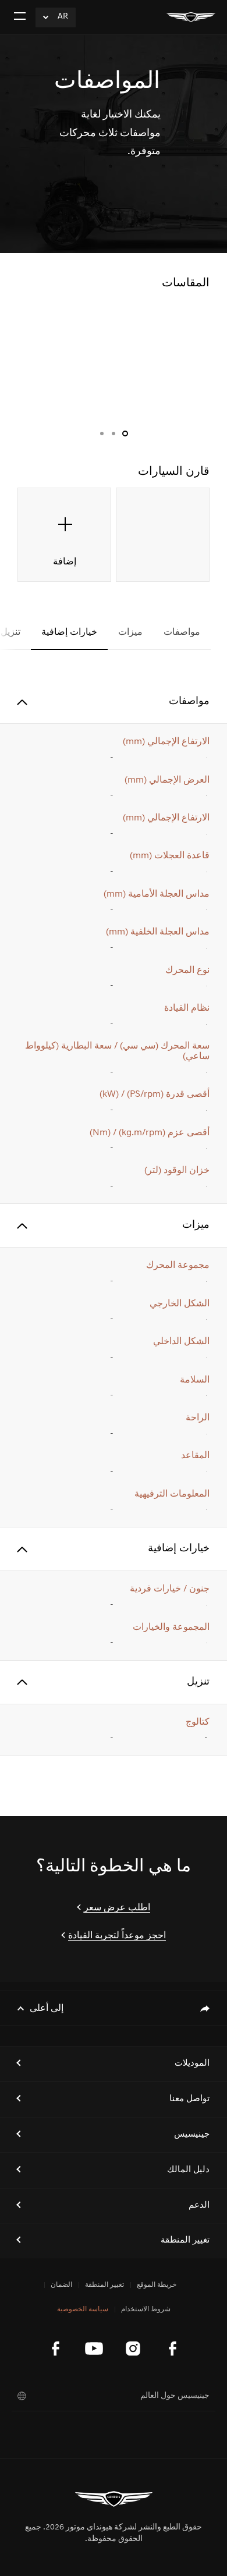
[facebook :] (172, 2348)
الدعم (199, 2206)
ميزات (130, 633)
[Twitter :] (55, 2348)
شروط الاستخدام (146, 2309)
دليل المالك (188, 2170)
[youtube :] (94, 2348)
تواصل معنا (189, 2099)
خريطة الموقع (157, 2285)
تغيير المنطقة (185, 2241)
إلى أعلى (47, 2009)
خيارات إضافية (69, 633)
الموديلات (192, 2064)
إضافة (65, 562)
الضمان (61, 2285)
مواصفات (182, 633)
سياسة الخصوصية (83, 2309)
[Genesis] (191, 17)
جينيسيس (192, 2135)
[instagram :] (133, 2348)
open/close (22, 702)
